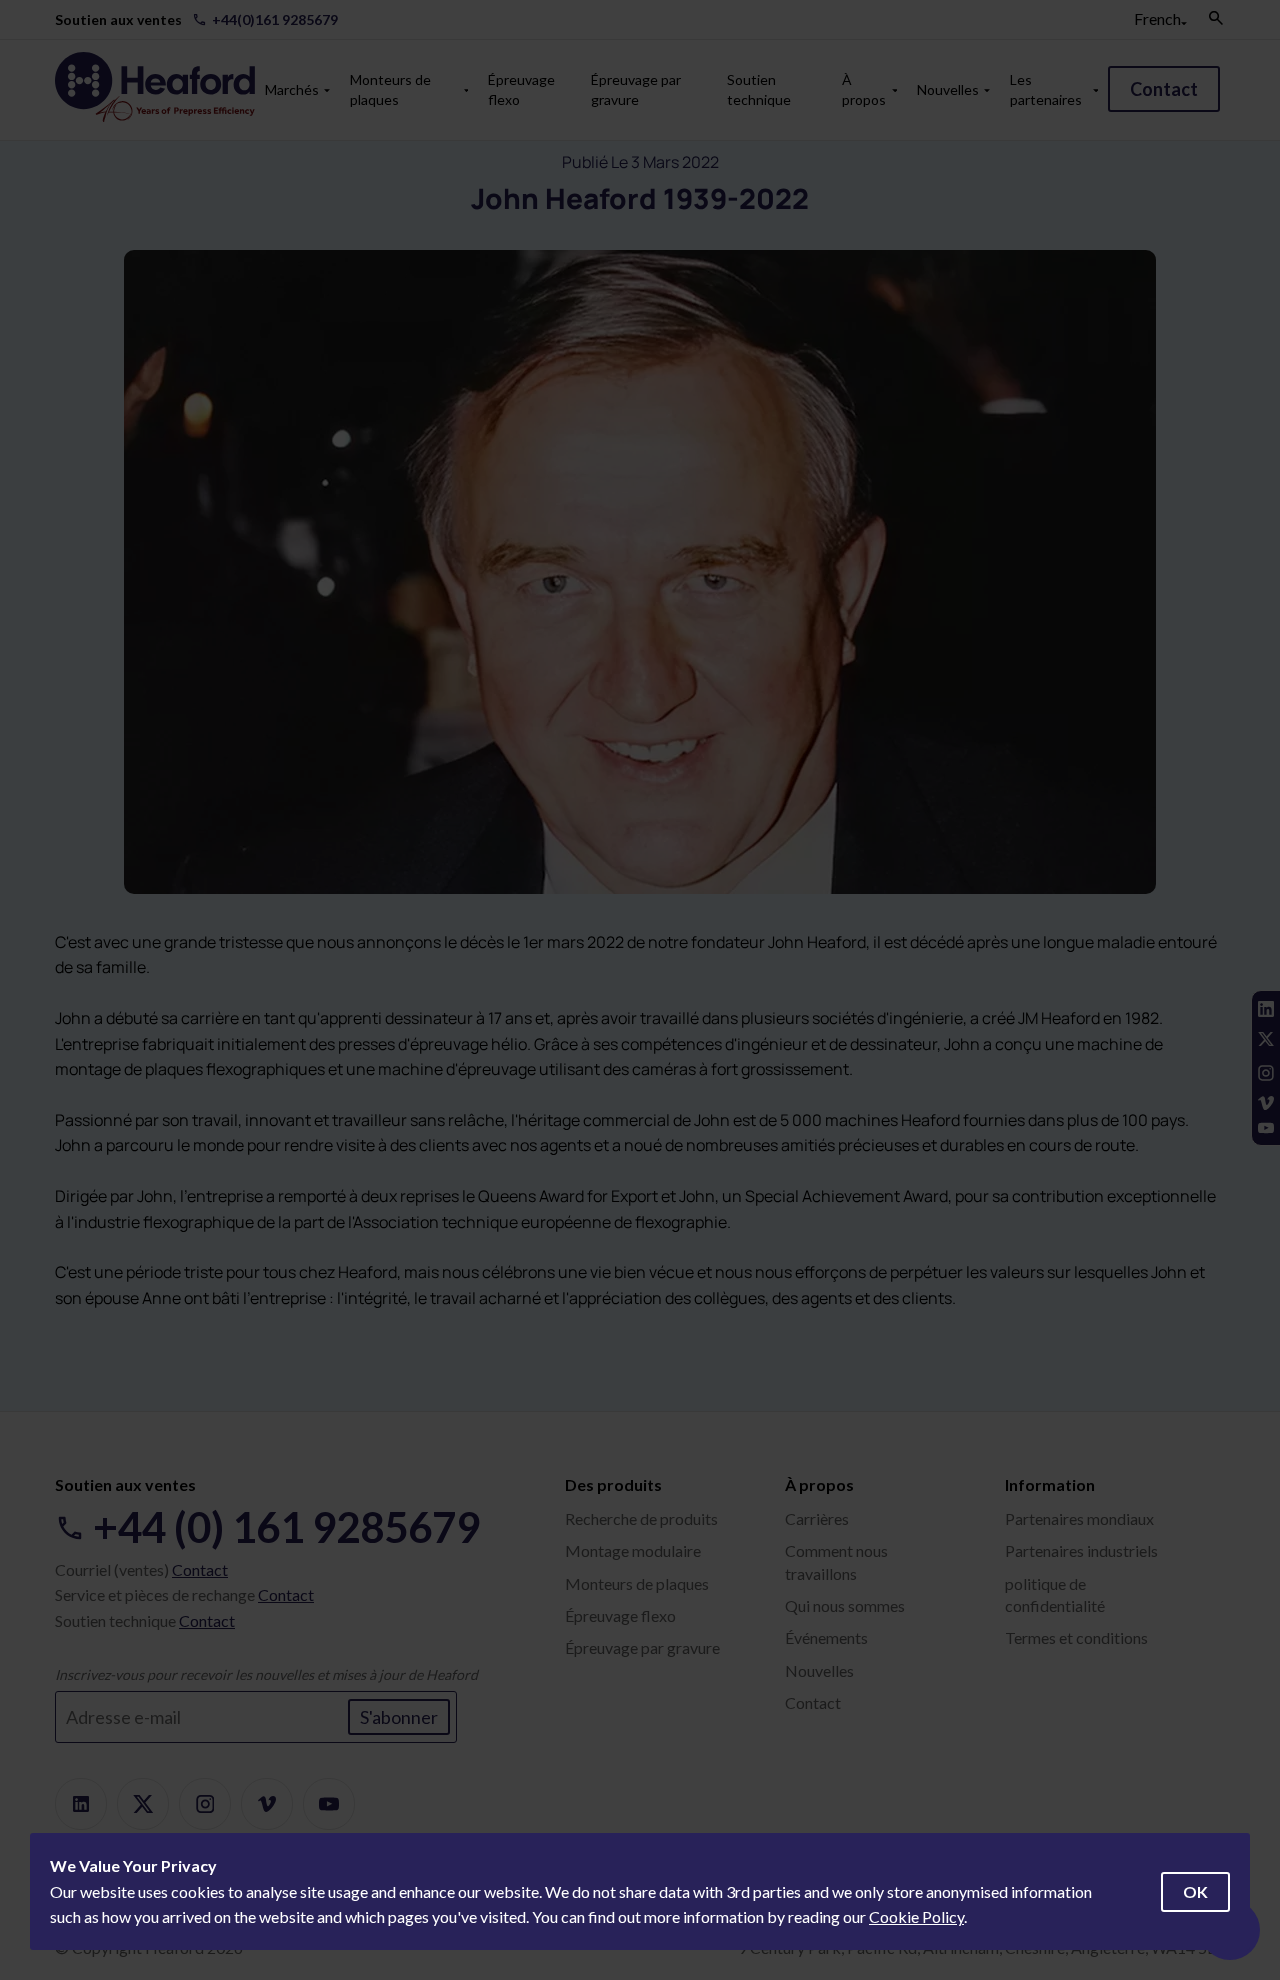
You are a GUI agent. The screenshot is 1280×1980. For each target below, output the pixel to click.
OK (1195, 1891)
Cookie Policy (916, 1916)
